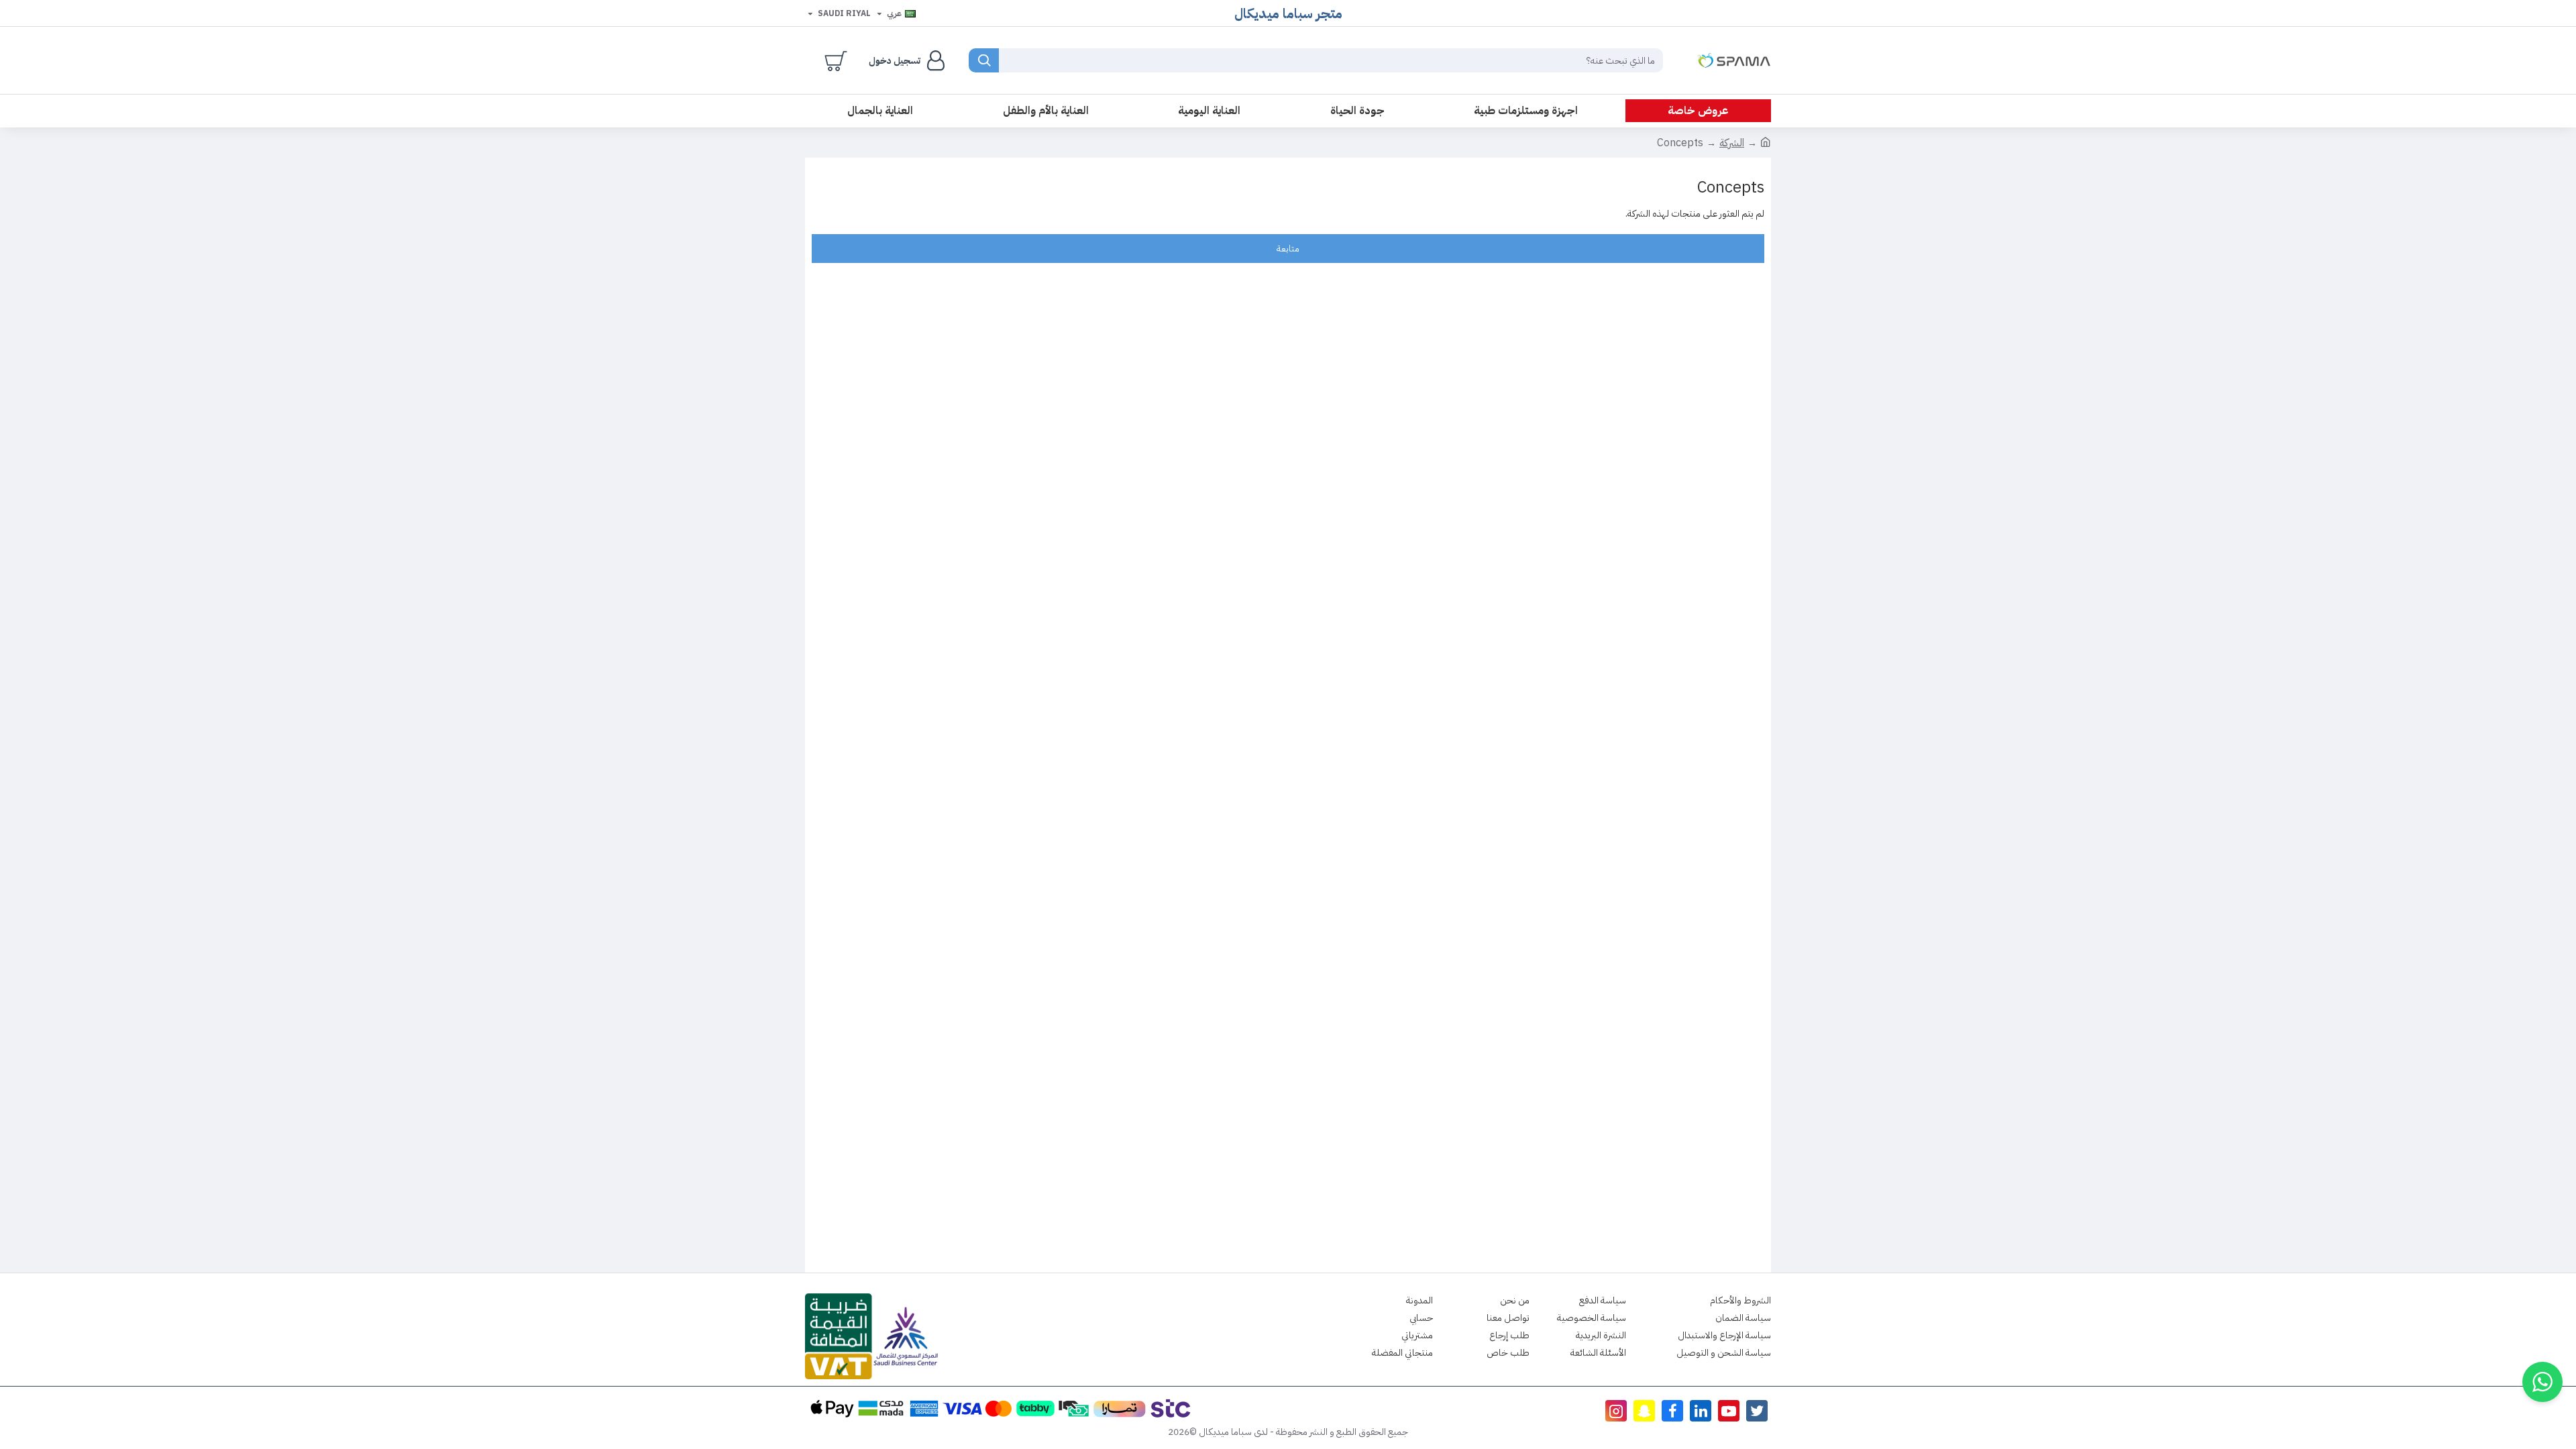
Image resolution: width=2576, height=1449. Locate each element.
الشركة (1732, 143)
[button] (2542, 1382)
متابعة (1288, 249)
